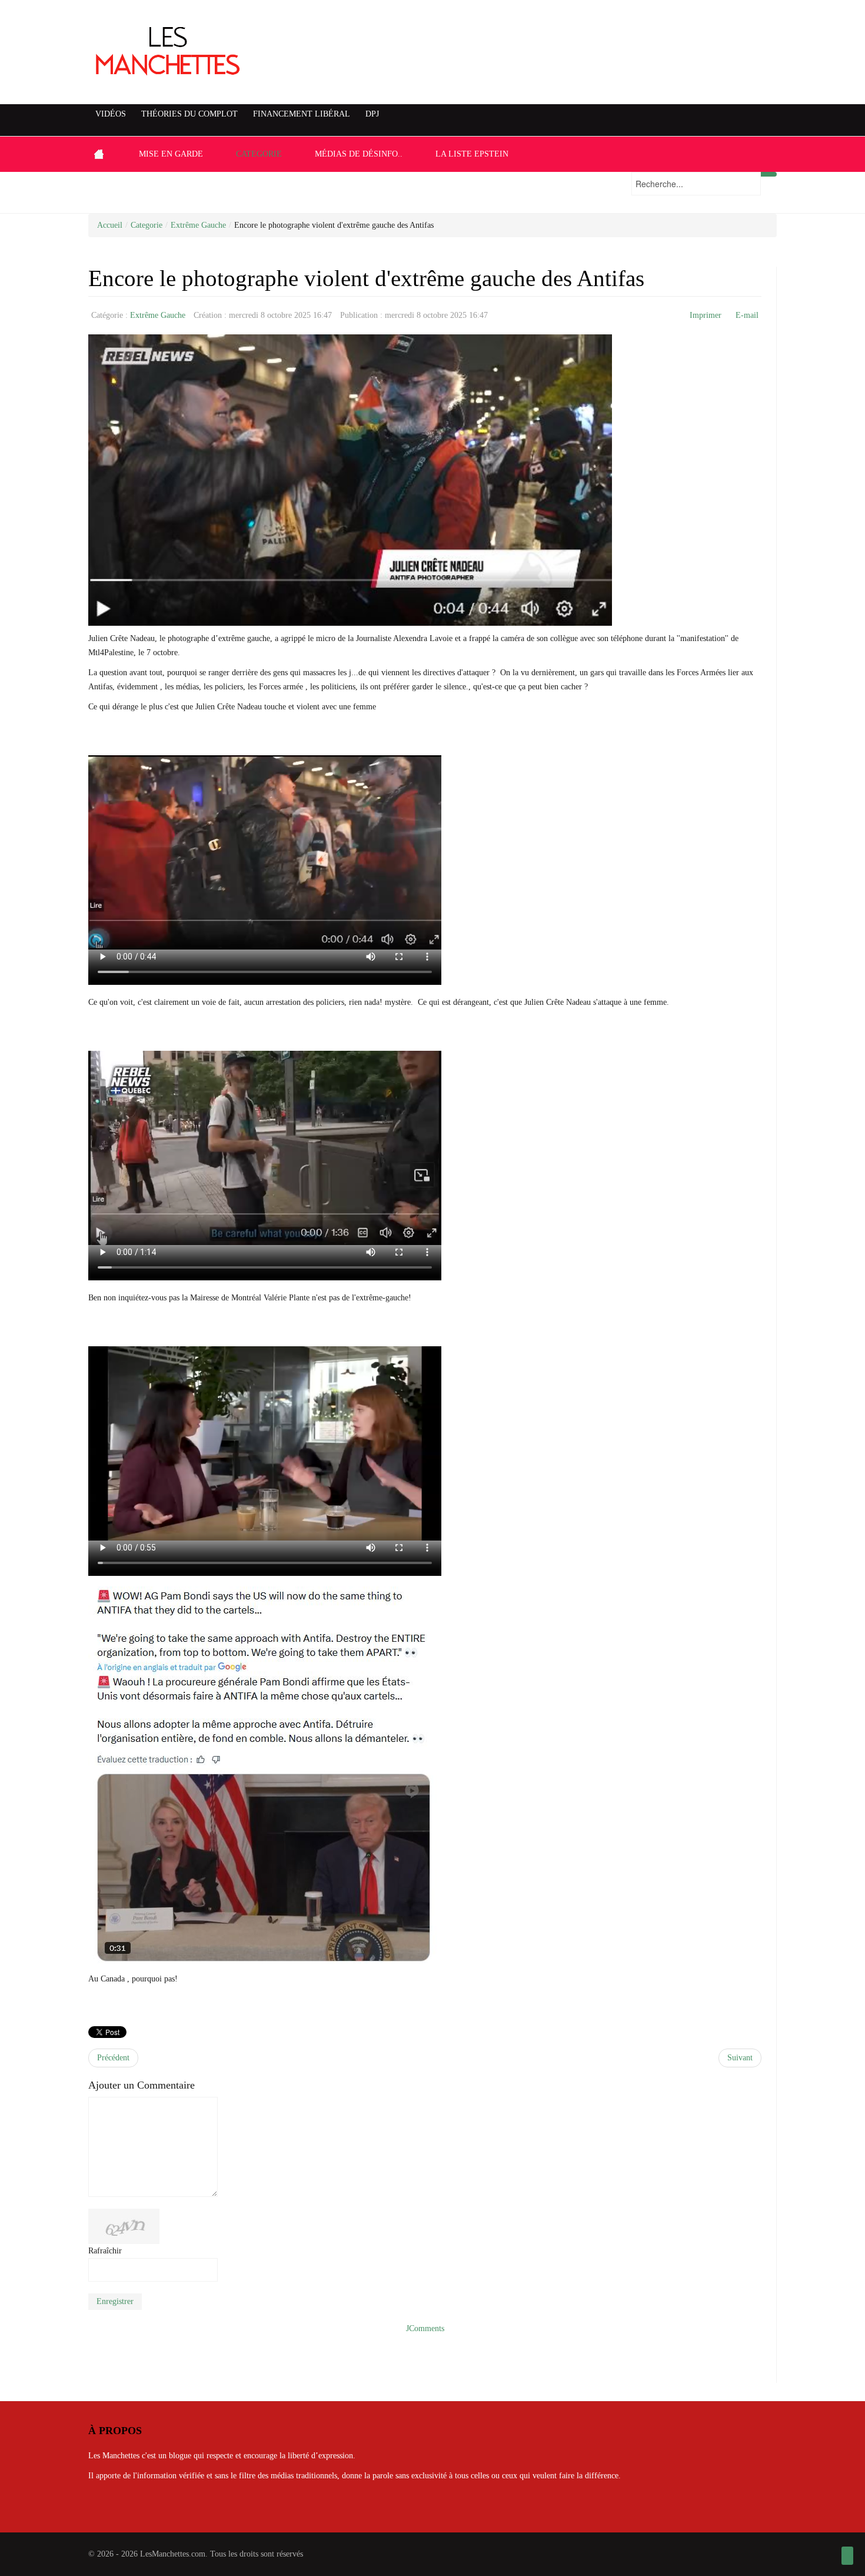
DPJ (372, 114)
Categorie (147, 225)
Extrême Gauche (198, 225)
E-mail (747, 315)
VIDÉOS (111, 114)
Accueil (110, 225)
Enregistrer (115, 2301)
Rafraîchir (105, 2251)
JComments (425, 2328)
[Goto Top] (847, 2556)
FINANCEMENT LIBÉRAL (302, 114)
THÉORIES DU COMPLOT (189, 114)
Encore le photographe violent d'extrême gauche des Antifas (366, 278)
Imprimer (706, 315)
